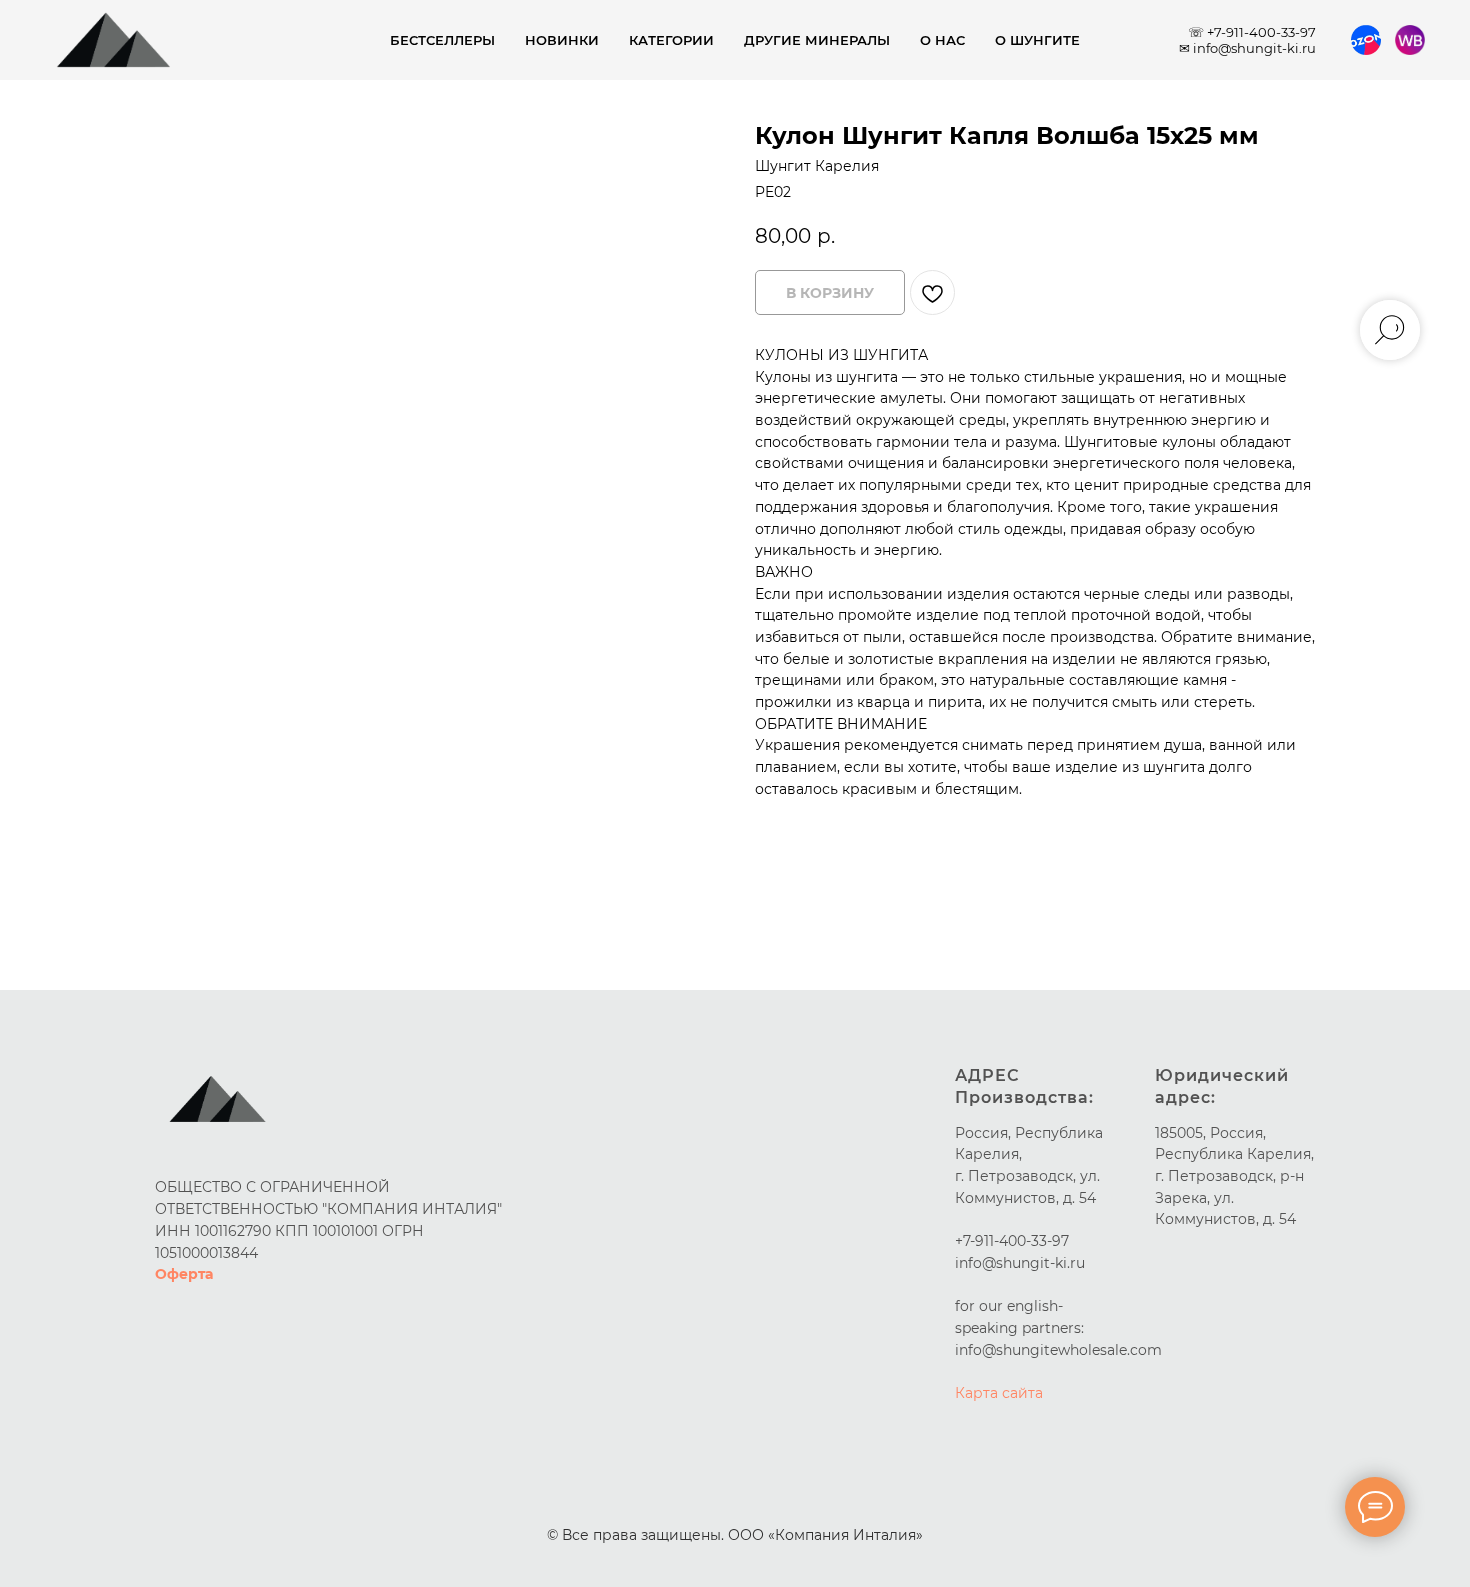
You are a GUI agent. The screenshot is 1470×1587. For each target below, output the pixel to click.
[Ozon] (1366, 40)
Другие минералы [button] (817, 40)
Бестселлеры (442, 40)
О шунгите (1037, 40)
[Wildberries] (1410, 40)
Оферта (184, 1274)
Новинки (562, 40)
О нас (942, 40)
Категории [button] (671, 40)
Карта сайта (999, 1393)
